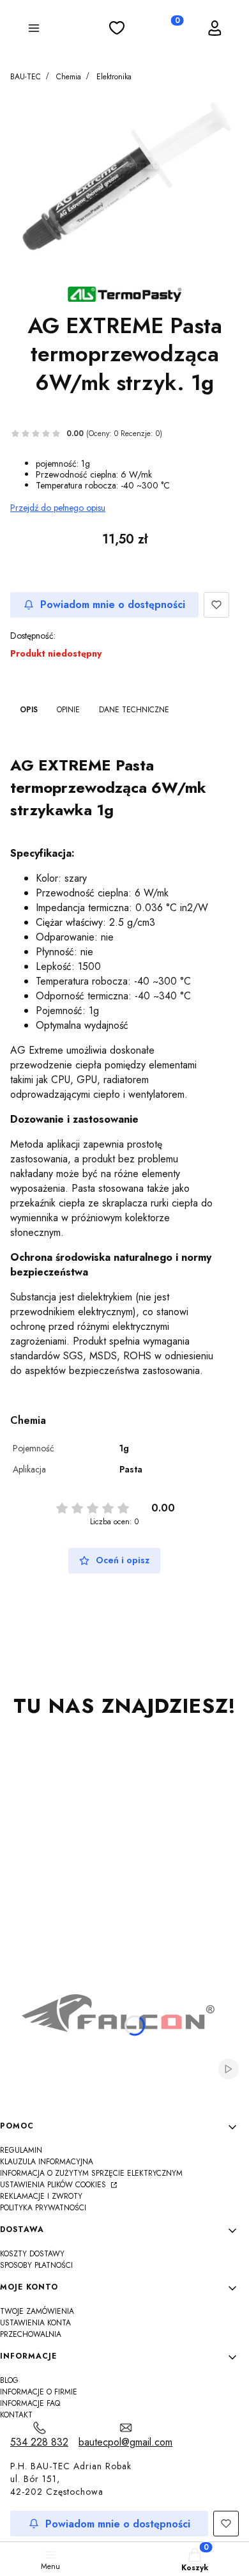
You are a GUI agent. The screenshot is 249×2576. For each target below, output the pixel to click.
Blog (9, 2380)
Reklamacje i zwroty (41, 2196)
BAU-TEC (26, 77)
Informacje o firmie (39, 2392)
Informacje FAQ (30, 2403)
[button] (34, 30)
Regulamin (21, 2150)
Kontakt (16, 2415)
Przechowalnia (31, 2334)
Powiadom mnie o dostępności (113, 605)
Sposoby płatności (36, 2265)
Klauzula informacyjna (47, 2162)
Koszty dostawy (32, 2254)
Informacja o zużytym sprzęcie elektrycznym (91, 2173)
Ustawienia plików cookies (54, 2185)
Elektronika (114, 77)
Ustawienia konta (35, 2323)
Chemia (69, 77)
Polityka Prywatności (43, 2208)
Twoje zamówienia (37, 2311)
